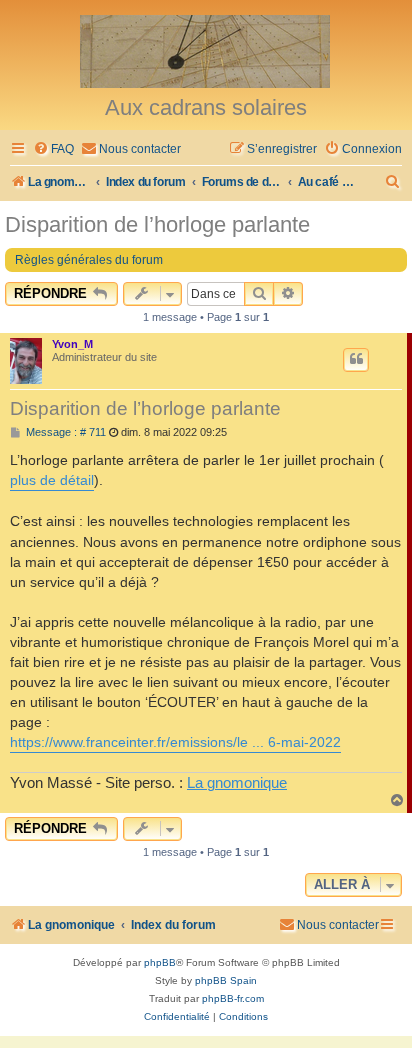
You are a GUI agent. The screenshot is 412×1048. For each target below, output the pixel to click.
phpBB (160, 962)
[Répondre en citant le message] (356, 360)
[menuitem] (53, 149)
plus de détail (52, 480)
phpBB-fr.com (233, 998)
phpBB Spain (226, 980)
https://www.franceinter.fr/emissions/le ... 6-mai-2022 (175, 742)
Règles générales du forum (89, 260)
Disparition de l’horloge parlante (157, 224)
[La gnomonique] (206, 50)
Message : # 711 (64, 432)
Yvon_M (72, 344)
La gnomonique (237, 783)
